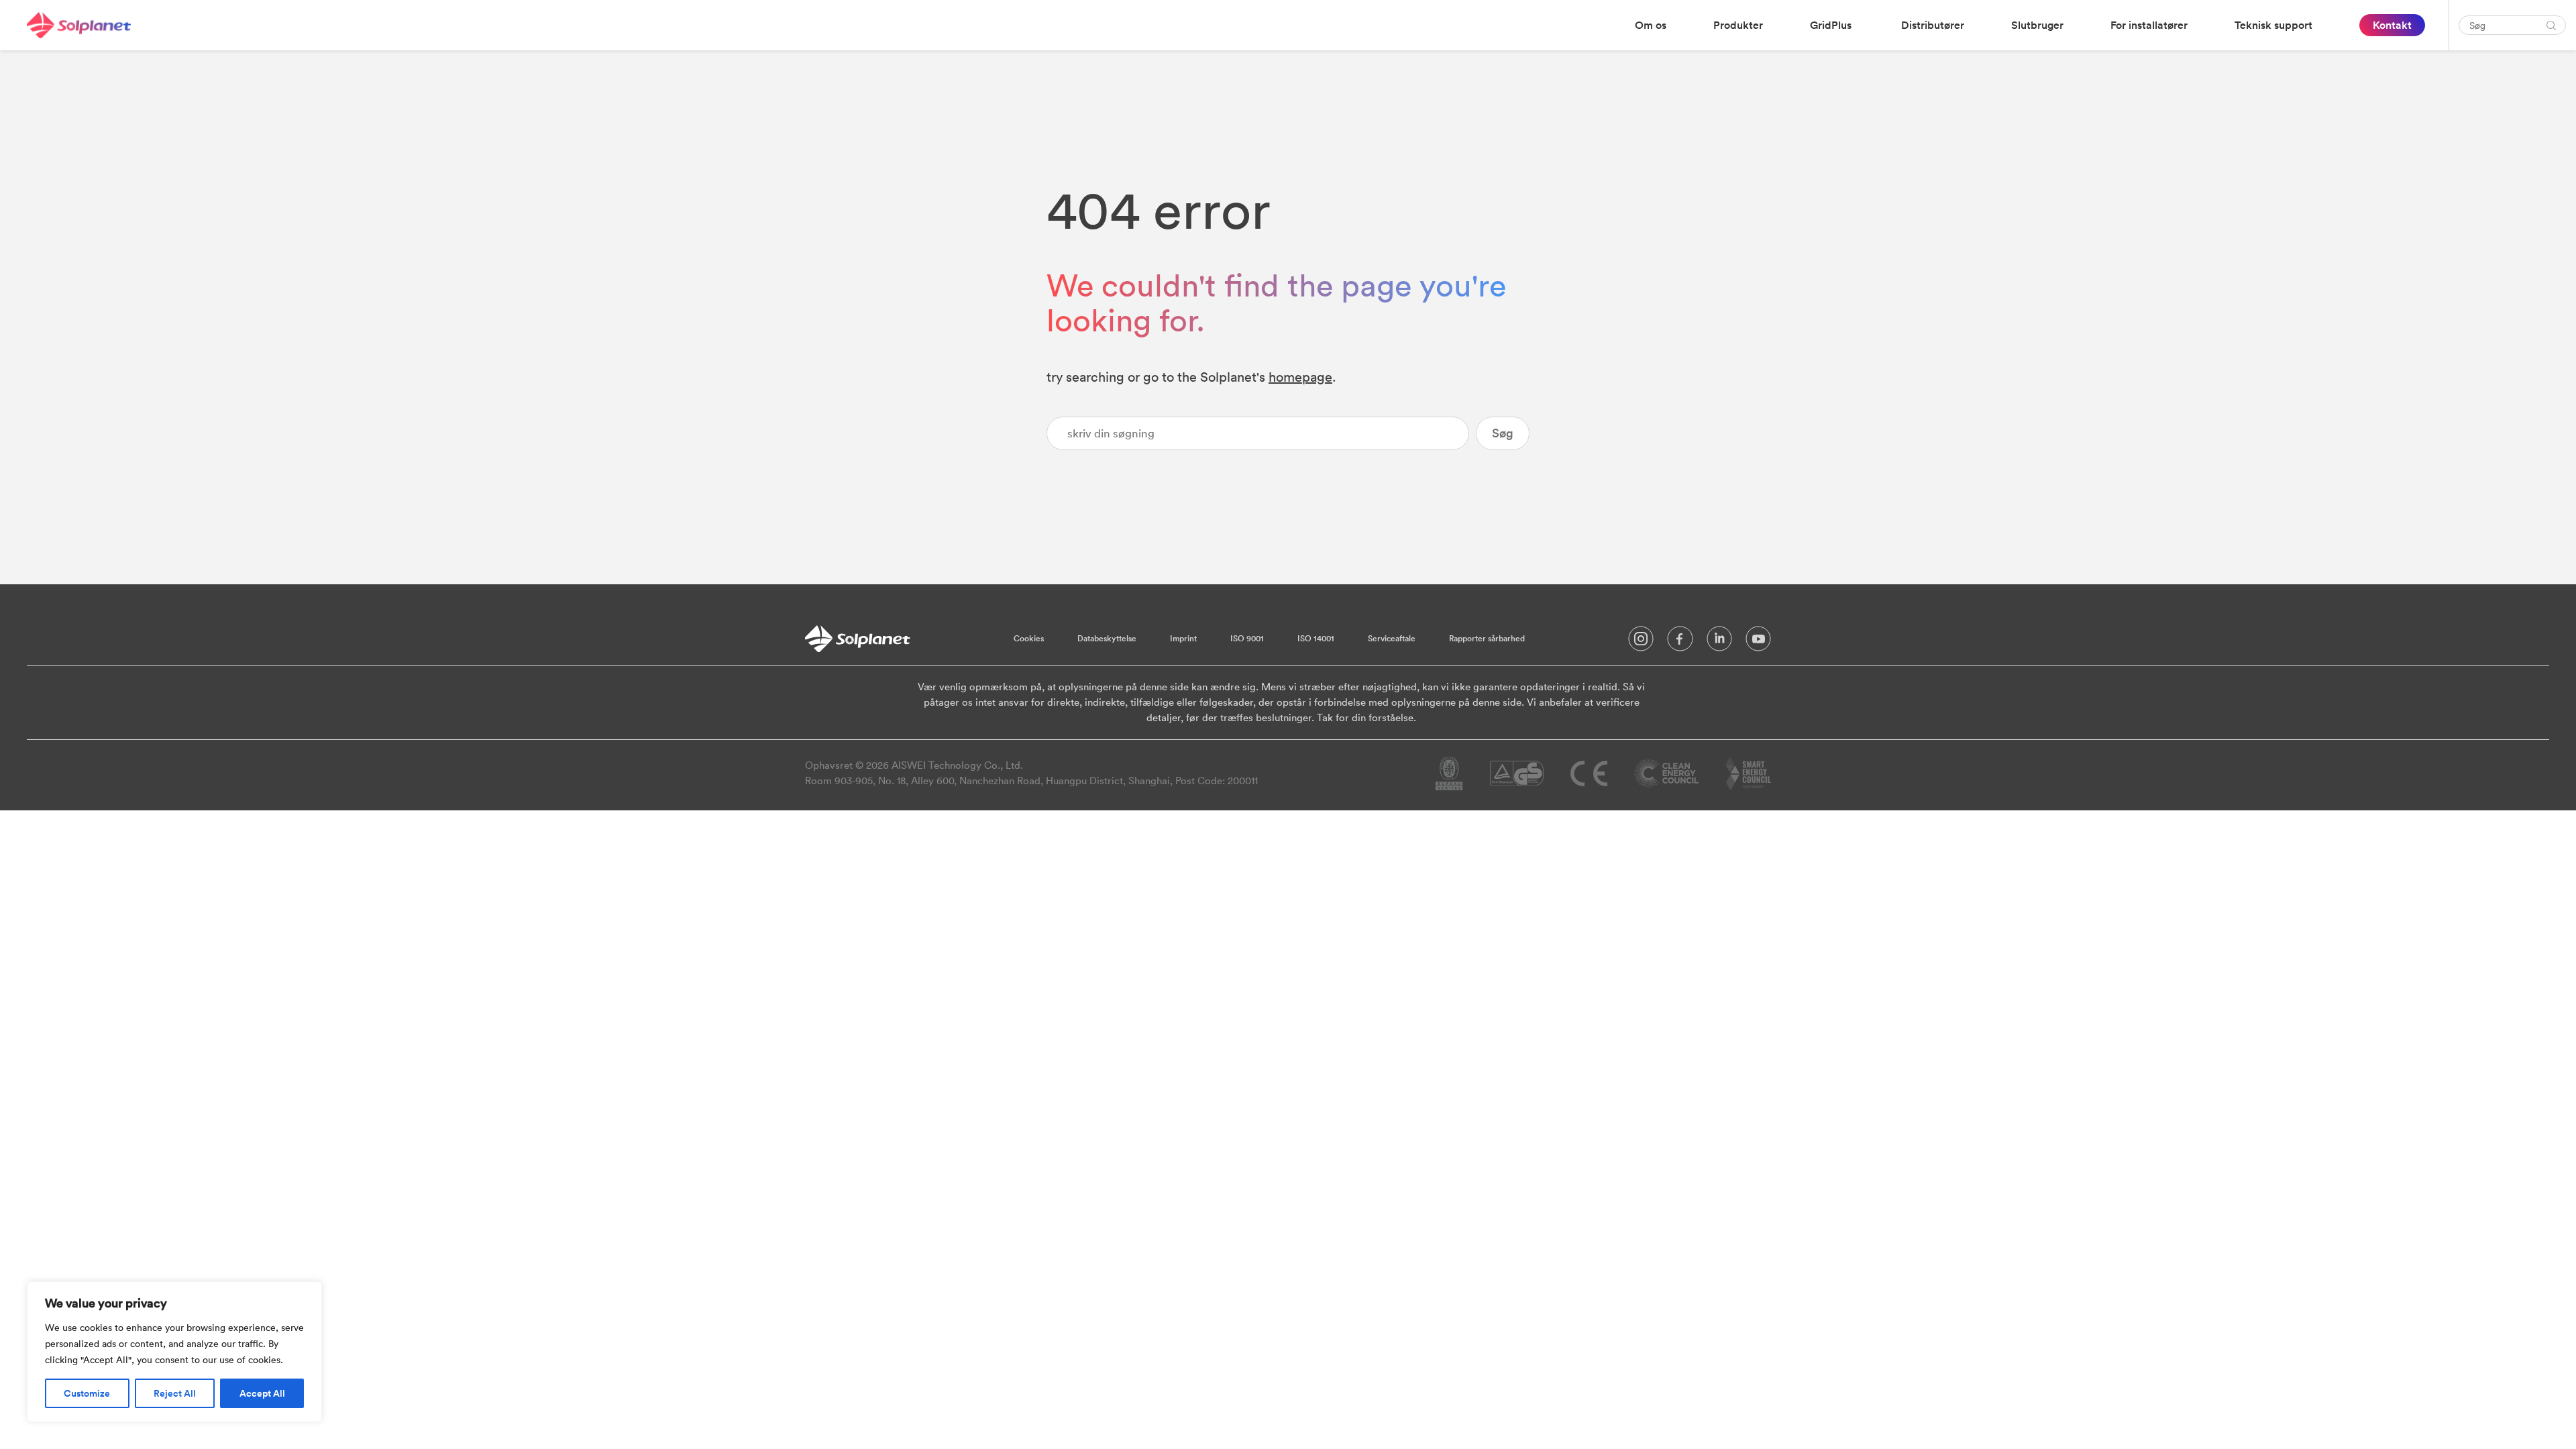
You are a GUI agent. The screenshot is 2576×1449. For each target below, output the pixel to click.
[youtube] (1758, 642)
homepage (1300, 377)
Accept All (262, 1393)
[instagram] (1641, 642)
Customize (87, 1393)
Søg (1503, 433)
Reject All (175, 1393)
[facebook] (1680, 642)
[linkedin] (1719, 642)
